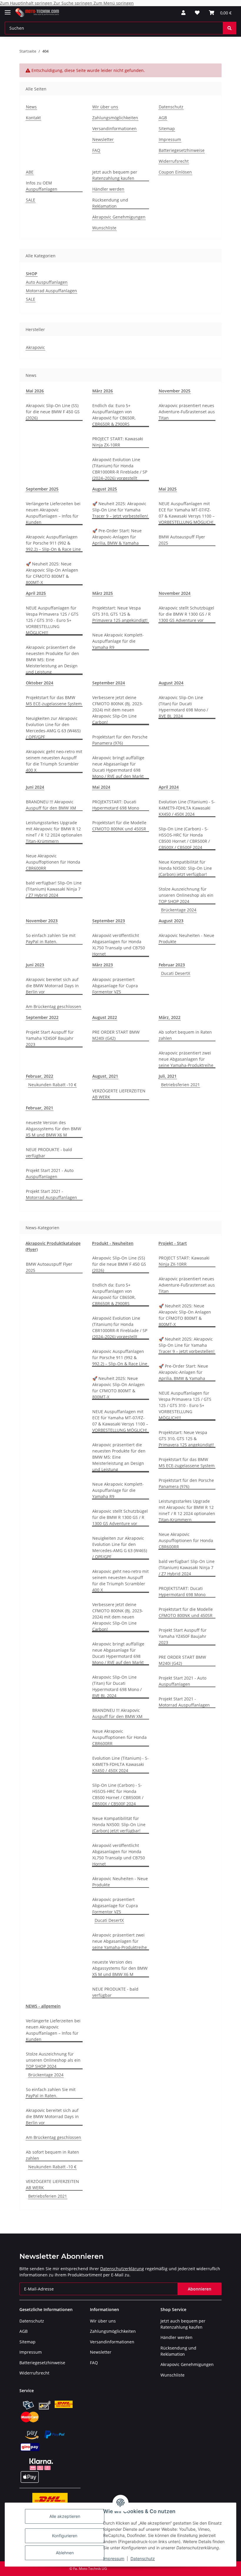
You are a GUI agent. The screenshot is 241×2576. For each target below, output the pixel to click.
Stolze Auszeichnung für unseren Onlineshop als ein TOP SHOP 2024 (186, 895)
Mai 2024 (101, 787)
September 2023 (109, 921)
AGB (163, 118)
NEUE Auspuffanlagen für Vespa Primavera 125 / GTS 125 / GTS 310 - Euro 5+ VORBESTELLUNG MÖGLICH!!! (52, 620)
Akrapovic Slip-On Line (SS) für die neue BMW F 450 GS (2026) (53, 412)
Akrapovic (35, 347)
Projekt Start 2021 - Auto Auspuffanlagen (50, 1173)
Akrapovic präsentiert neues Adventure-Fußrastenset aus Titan (187, 412)
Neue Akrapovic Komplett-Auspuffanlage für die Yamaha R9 (118, 641)
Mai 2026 (35, 391)
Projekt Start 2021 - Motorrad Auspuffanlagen (51, 1194)
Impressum (114, 2559)
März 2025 (103, 593)
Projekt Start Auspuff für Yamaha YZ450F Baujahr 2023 (50, 1038)
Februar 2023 (172, 965)
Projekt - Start (173, 1243)
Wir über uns (105, 107)
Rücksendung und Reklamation (110, 203)
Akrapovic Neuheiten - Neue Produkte (186, 938)
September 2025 (42, 489)
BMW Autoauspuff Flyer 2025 (182, 540)
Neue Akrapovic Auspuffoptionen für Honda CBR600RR (53, 862)
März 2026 (103, 391)
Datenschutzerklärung (122, 2269)
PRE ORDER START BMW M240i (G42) (116, 1035)
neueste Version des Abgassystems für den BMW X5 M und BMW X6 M (53, 1129)
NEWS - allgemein (43, 2006)
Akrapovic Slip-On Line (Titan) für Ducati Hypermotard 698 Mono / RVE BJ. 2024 (183, 707)
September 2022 (42, 1017)
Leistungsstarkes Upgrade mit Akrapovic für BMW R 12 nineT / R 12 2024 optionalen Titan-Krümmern (54, 832)
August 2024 (171, 683)
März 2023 (103, 965)
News (31, 107)
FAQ (96, 150)
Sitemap (167, 129)
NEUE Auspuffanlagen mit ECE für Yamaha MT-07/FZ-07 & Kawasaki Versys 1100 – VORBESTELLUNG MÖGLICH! (187, 513)
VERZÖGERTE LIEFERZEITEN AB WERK (119, 1094)
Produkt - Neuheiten (113, 1243)
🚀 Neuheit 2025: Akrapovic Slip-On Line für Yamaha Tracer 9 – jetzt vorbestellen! (120, 510)
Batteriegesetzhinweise (182, 150)
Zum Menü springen (114, 3)
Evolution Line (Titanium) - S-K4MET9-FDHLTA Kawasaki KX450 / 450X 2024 (187, 808)
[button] (183, 13)
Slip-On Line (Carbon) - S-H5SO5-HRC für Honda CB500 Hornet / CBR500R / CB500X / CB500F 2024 (184, 838)
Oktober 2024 (40, 683)
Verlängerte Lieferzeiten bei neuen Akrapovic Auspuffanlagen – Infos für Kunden (53, 513)
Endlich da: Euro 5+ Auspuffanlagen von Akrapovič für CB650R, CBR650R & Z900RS (114, 415)
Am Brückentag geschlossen (53, 1006)
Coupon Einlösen (175, 172)
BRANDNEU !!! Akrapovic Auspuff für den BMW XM (51, 805)
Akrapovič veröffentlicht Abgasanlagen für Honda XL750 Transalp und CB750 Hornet (119, 945)
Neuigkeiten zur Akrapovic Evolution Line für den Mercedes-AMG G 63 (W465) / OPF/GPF (53, 728)
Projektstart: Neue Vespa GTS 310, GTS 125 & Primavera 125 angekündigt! (120, 614)
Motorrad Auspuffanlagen (51, 291)
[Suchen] (230, 28)
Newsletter (103, 139)
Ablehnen (65, 2553)
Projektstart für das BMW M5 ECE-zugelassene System (54, 701)
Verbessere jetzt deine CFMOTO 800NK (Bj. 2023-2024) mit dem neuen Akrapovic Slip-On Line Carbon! (118, 710)
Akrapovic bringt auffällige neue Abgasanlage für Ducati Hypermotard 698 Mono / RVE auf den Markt (118, 767)
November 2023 (42, 921)
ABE (30, 172)
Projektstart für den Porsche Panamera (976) (120, 740)
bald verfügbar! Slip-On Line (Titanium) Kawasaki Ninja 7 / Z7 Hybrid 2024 (54, 889)
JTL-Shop (210, 2569)
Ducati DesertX (176, 973)
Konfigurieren (65, 2536)
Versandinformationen (114, 129)
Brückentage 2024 (179, 910)
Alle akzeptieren (65, 2516)
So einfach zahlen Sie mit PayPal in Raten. (51, 938)
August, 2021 (105, 1076)
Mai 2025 (168, 489)
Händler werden (108, 189)
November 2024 (175, 593)
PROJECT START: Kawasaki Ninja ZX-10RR (118, 442)
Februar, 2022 (40, 1076)
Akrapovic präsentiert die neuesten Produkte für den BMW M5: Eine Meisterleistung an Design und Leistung (52, 660)
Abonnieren (200, 2289)
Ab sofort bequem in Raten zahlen (185, 1035)
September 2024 (109, 683)
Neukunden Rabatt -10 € (52, 1085)
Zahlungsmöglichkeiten (115, 118)
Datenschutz (143, 2559)
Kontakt (33, 118)
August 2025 (105, 489)
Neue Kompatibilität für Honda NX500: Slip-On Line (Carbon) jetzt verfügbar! (185, 868)
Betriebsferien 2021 (180, 1085)
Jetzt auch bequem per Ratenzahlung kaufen (115, 175)
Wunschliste (104, 228)
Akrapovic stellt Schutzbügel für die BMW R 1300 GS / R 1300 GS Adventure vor (186, 614)
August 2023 (171, 921)
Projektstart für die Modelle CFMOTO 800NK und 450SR (119, 826)
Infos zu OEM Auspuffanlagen (42, 186)
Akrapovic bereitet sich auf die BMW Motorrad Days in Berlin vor (52, 986)
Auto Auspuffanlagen (47, 282)
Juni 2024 (35, 787)
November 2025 (175, 391)
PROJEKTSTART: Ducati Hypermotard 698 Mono (116, 805)
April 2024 (169, 787)
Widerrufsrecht (174, 161)
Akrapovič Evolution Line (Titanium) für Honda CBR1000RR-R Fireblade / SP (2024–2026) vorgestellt (120, 469)
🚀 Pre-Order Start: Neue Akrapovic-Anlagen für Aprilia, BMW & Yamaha (117, 537)
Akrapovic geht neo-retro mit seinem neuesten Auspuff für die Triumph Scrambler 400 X (54, 761)
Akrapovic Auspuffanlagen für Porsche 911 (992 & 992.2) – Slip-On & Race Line (53, 543)
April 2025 (36, 593)
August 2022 (105, 1017)
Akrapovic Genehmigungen (119, 217)
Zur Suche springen (73, 3)
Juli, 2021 (168, 1076)
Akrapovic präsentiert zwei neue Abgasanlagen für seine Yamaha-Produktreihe (186, 1059)
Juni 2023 (35, 965)
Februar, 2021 (40, 1108)
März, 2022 (170, 1017)
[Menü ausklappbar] (8, 10)
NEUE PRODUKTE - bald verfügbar (49, 1153)
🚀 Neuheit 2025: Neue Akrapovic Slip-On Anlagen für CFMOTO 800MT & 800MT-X (52, 573)
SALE (31, 200)
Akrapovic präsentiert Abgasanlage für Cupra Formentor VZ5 (115, 986)
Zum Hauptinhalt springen (27, 3)
